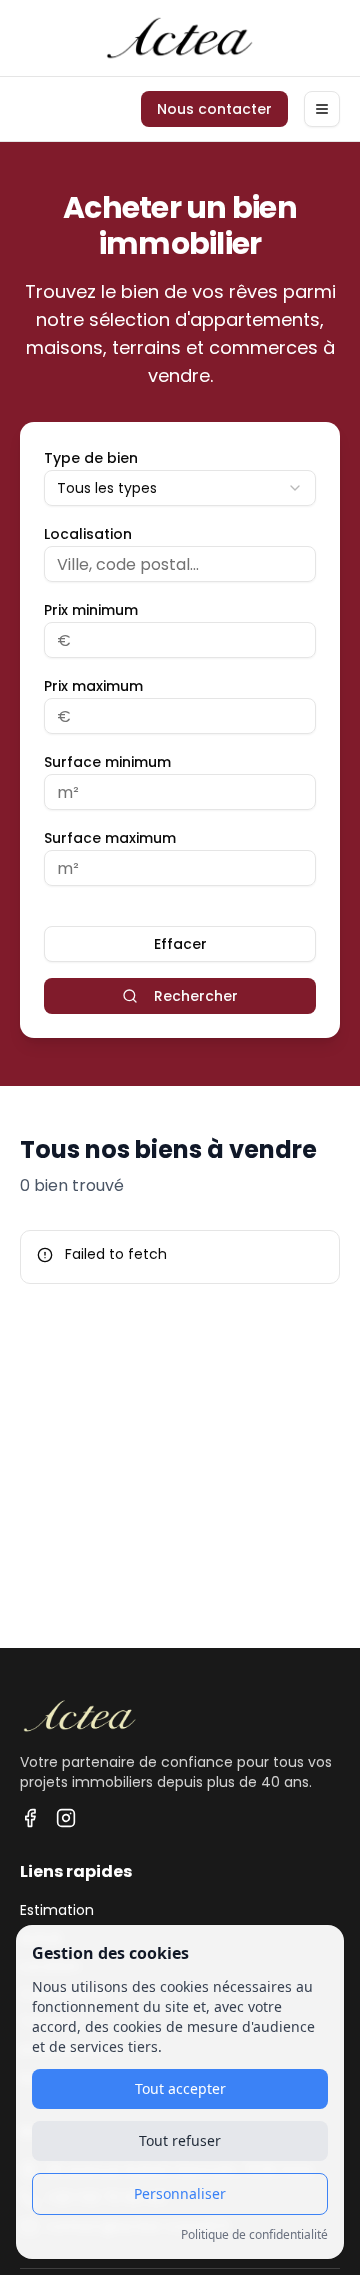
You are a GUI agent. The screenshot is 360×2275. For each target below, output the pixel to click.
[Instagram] (66, 1818)
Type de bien (91, 458)
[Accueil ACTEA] (180, 38)
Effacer (180, 944)
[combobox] (180, 488)
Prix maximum (93, 686)
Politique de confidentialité (254, 2235)
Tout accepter (180, 2088)
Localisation (88, 534)
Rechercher (196, 996)
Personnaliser (180, 2193)
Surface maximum (110, 838)
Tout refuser (180, 2140)
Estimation (57, 1910)
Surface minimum (107, 762)
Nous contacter (214, 109)
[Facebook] (30, 1818)
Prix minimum (91, 610)
